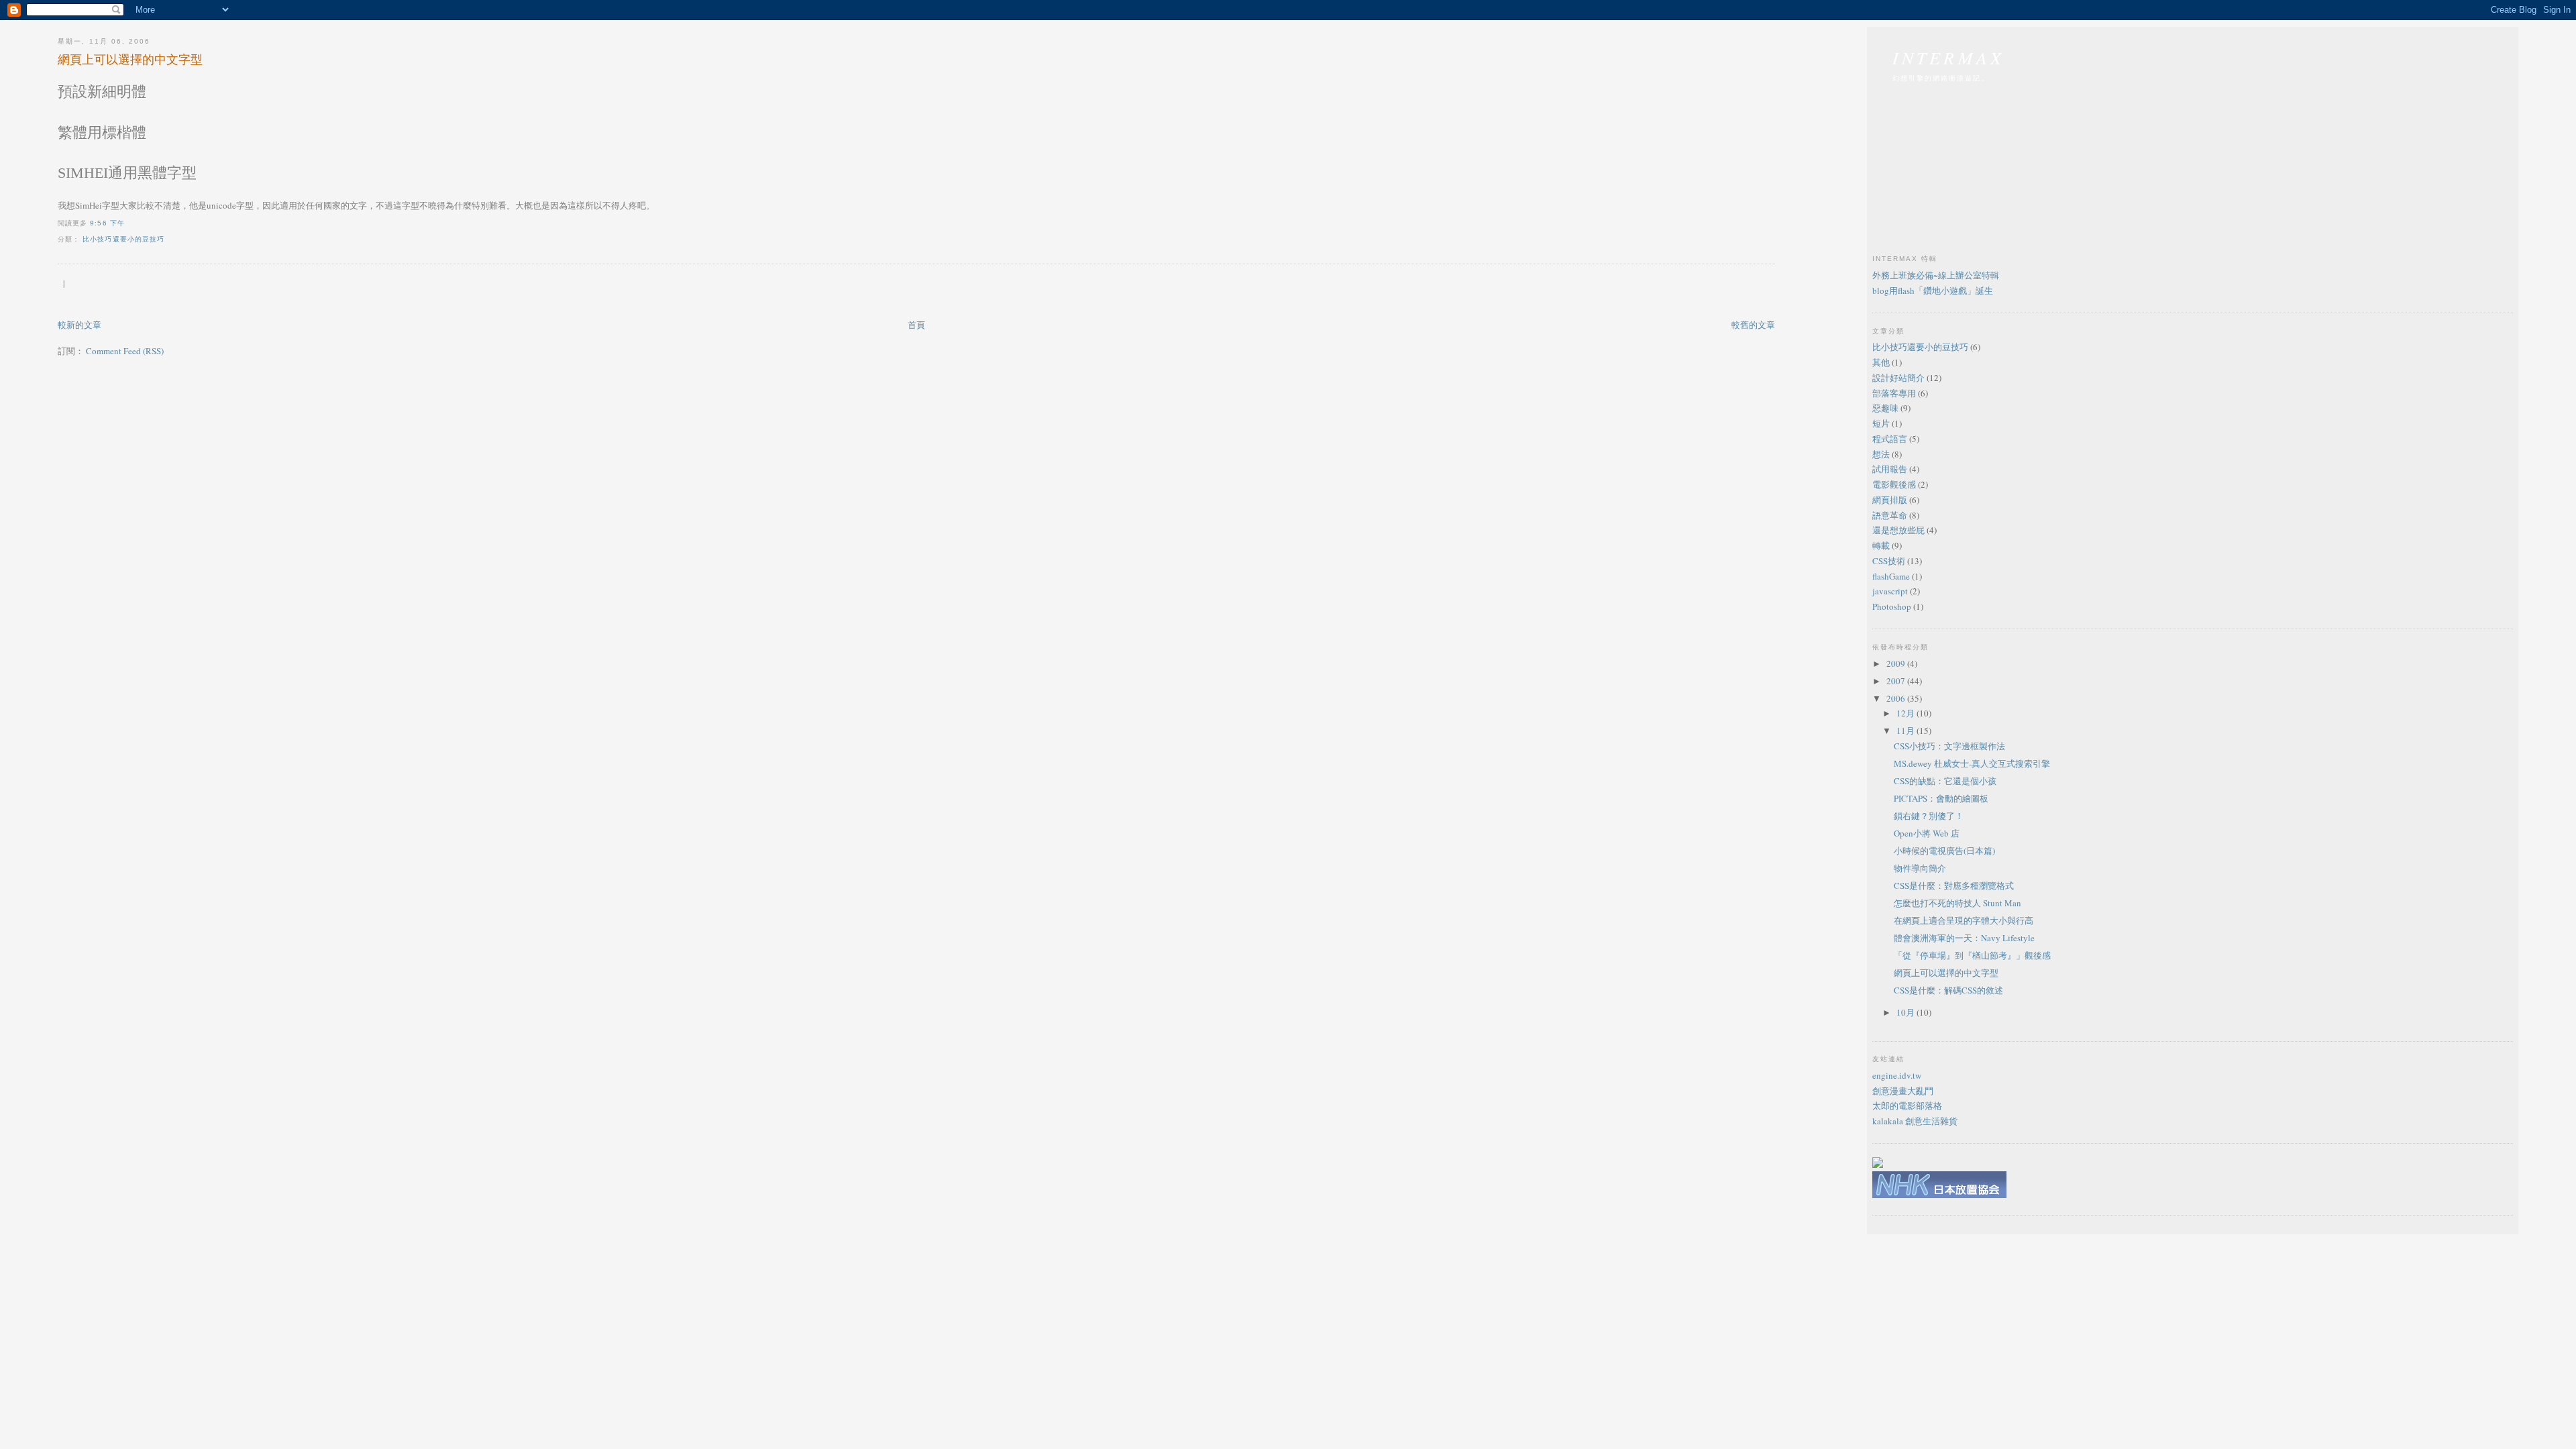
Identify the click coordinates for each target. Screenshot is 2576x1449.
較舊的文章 (1753, 325)
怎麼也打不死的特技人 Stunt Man (1957, 903)
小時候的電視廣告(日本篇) (1944, 851)
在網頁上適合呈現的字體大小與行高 (1964, 920)
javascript (1890, 591)
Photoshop (1892, 606)
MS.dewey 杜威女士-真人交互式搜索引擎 (1972, 763)
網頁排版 (1890, 500)
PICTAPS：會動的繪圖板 (1941, 798)
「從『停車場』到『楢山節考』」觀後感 (1972, 955)
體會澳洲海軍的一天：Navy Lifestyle (1964, 938)
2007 (1897, 681)
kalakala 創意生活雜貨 (1915, 1121)
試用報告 (1890, 469)
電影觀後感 (1894, 484)
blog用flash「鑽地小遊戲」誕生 (1933, 290)
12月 (1907, 713)
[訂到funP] (1878, 1165)
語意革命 (1890, 515)
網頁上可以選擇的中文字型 (130, 59)
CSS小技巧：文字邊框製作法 (1949, 746)
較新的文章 (79, 325)
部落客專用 (1894, 393)
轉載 (1881, 545)
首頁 (916, 325)
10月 (1907, 1012)
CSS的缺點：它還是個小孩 (1945, 781)
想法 (1881, 454)
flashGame (1891, 576)
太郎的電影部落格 (1907, 1106)
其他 (1881, 362)
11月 (1907, 731)
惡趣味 (1885, 408)
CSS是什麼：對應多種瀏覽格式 (1954, 885)
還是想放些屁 (1898, 530)
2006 (1897, 698)
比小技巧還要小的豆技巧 (123, 239)
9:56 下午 (107, 223)
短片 (1881, 423)
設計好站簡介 (1898, 378)
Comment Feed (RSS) (125, 351)
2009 (1897, 663)
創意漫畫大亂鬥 (1903, 1091)
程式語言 (1890, 439)
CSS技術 (1889, 561)
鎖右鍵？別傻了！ (1929, 816)
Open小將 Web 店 (1927, 833)
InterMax (1949, 57)
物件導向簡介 (1920, 868)
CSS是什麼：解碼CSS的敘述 (1948, 990)
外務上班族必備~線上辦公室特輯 (1936, 275)
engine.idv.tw (1897, 1075)
